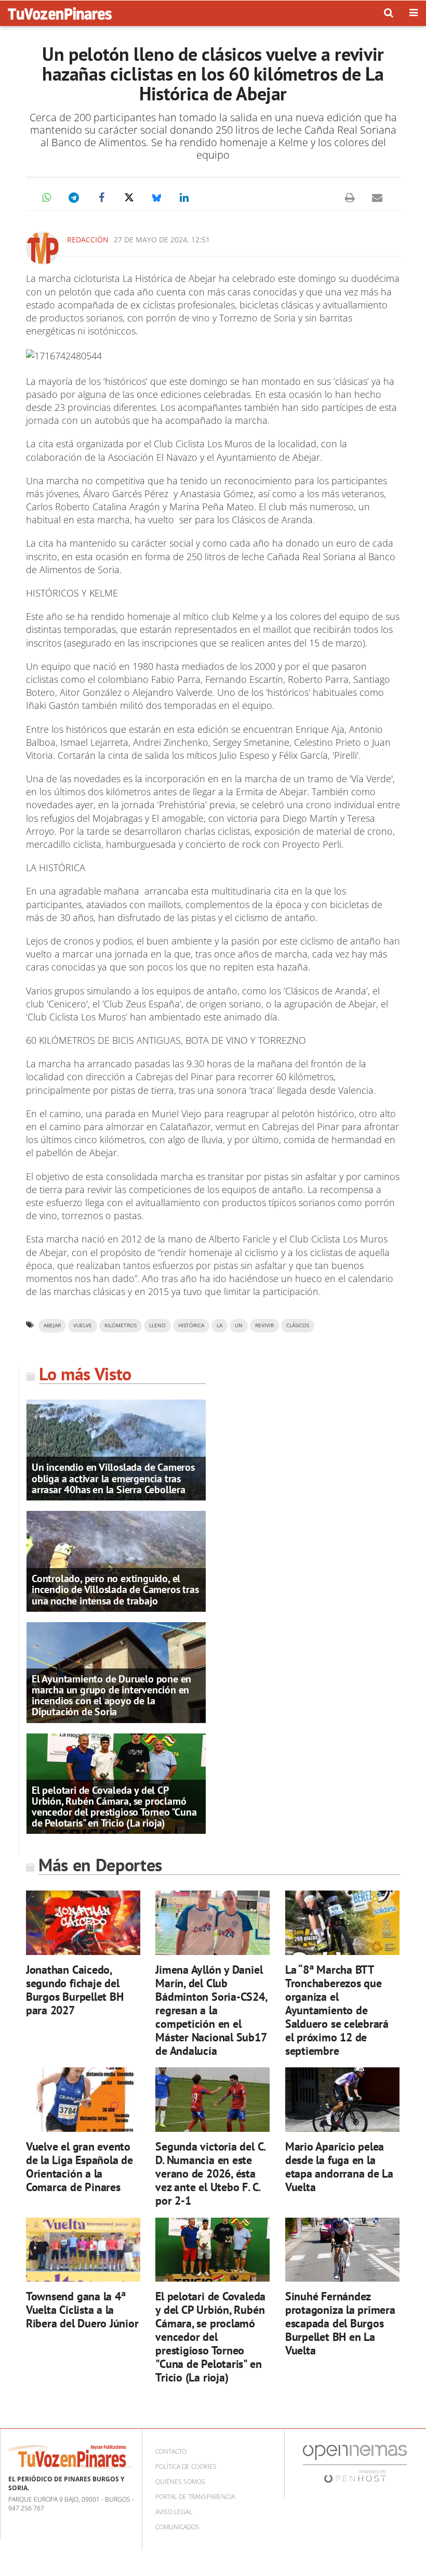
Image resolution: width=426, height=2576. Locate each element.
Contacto (171, 2451)
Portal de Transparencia (195, 2497)
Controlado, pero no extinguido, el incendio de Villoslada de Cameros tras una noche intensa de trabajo (115, 1589)
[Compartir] (46, 198)
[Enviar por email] (377, 198)
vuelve (83, 1325)
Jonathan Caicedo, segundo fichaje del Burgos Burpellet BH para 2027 (75, 1990)
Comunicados (177, 2527)
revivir (264, 1325)
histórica (191, 1325)
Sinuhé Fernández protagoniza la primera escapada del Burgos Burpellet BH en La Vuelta (340, 2323)
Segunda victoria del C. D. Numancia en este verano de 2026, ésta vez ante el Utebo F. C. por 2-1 (210, 2173)
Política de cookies (186, 2467)
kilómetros (121, 1325)
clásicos (298, 1325)
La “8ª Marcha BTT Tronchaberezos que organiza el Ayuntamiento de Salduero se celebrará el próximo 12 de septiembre (337, 2010)
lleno (157, 1325)
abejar (52, 1325)
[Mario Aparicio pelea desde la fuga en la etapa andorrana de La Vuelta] (342, 2100)
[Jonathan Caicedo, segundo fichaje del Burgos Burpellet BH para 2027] (83, 1923)
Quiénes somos (180, 2482)
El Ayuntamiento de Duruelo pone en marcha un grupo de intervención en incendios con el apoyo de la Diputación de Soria (111, 1695)
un (239, 1325)
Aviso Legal (174, 2512)
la (219, 1325)
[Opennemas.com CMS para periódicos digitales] (355, 2463)
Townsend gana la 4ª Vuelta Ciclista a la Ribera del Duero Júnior (82, 2309)
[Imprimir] (350, 198)
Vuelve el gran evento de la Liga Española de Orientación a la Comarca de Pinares (79, 2166)
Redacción (88, 240)
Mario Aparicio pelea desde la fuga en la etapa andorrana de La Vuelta (339, 2166)
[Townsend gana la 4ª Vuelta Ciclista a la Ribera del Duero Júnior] (83, 2250)
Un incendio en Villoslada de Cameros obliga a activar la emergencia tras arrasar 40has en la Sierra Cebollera (113, 1478)
